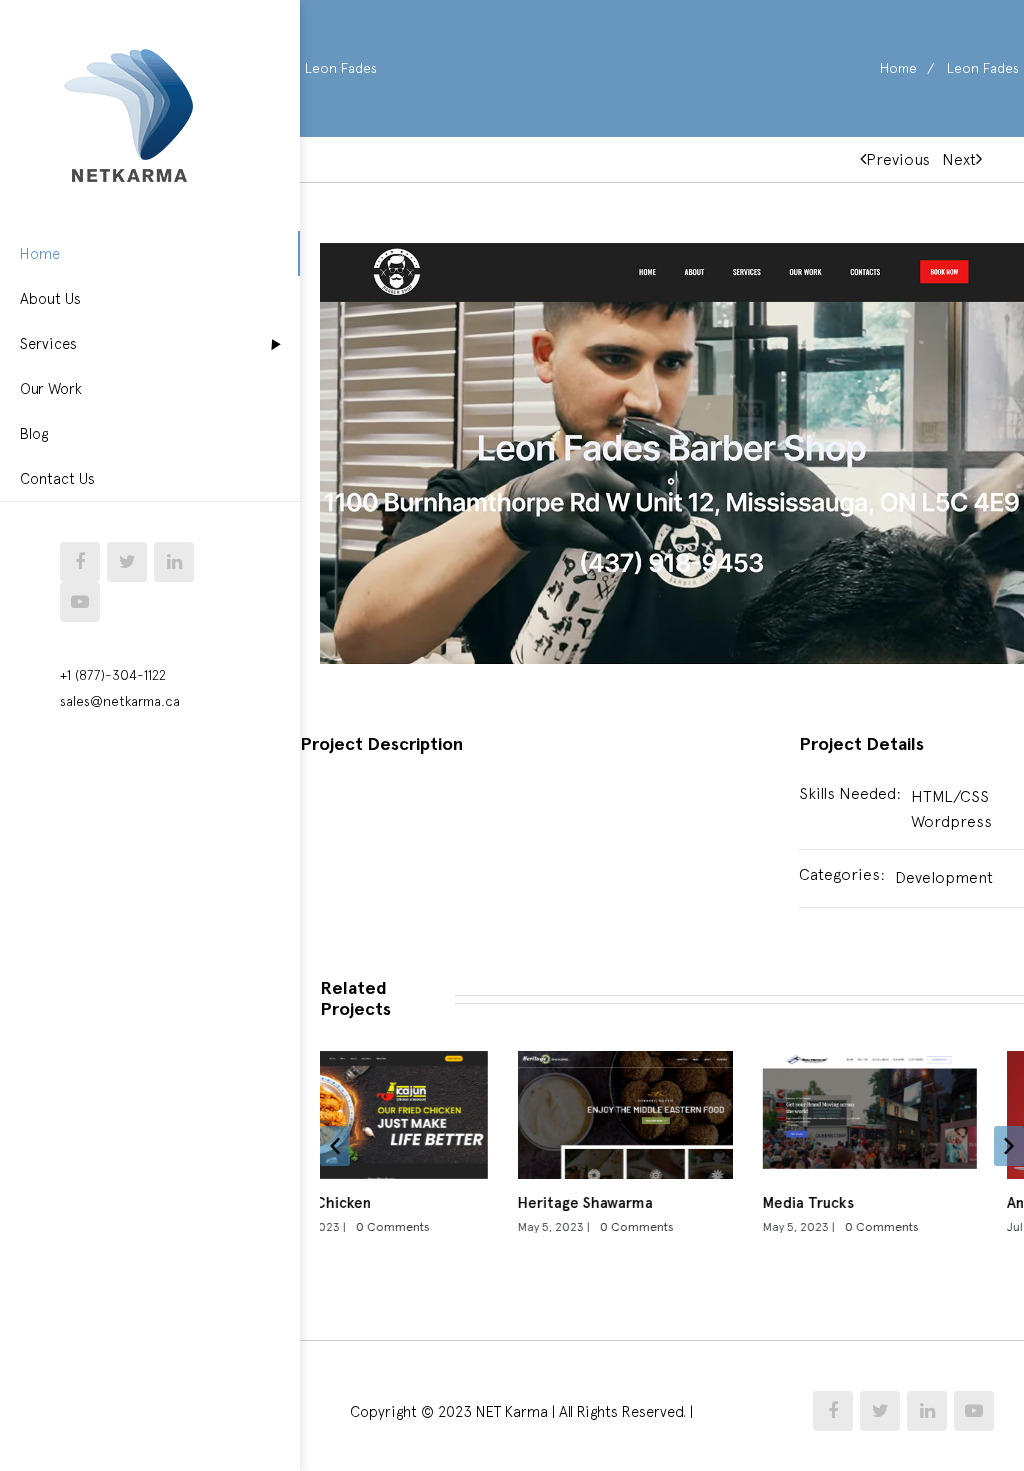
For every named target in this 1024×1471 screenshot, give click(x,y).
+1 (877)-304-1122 (113, 675)
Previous (898, 159)
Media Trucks (678, 1203)
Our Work (51, 388)
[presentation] (335, 1146)
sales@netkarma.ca (120, 701)
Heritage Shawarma (455, 1203)
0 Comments (507, 1227)
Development (944, 877)
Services (48, 343)
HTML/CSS (950, 796)
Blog (34, 433)
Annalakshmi (921, 1203)
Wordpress (951, 821)
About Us (50, 298)
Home (40, 253)
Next (959, 159)
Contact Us (57, 478)
